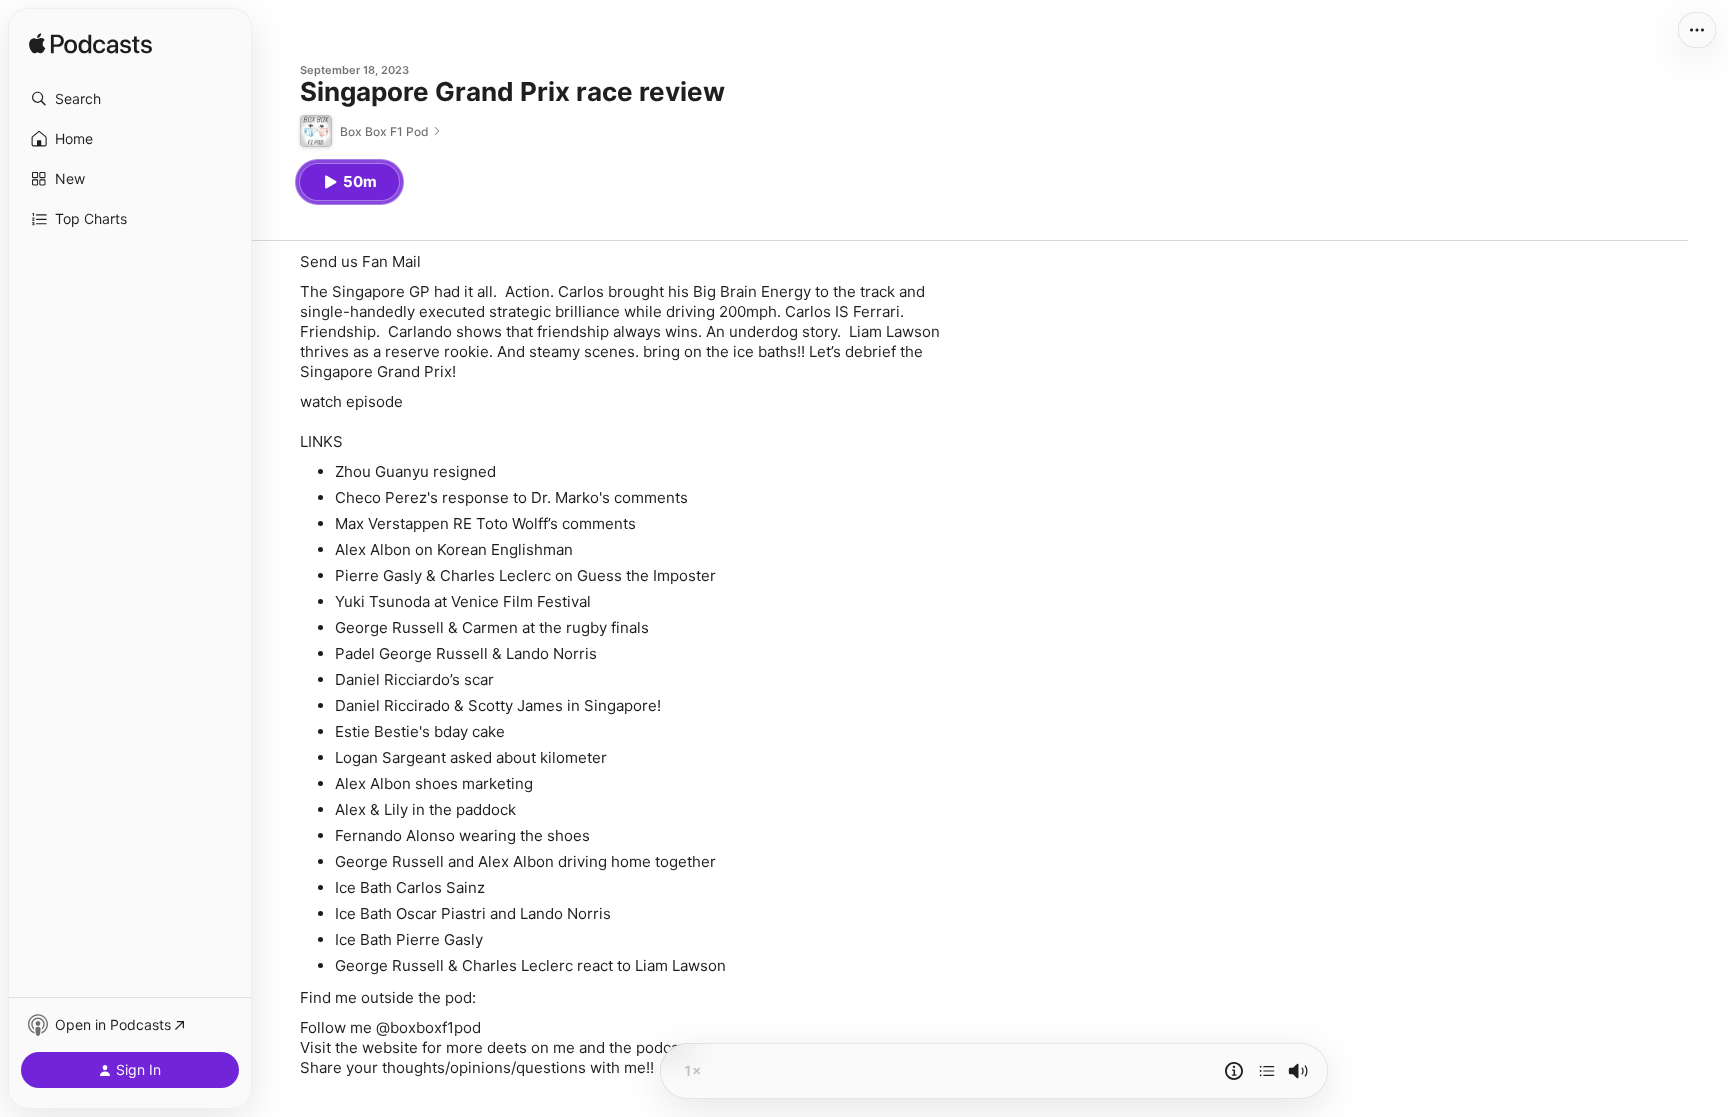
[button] (130, 99)
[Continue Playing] (1267, 1071)
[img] (90, 45)
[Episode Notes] (1234, 1071)
